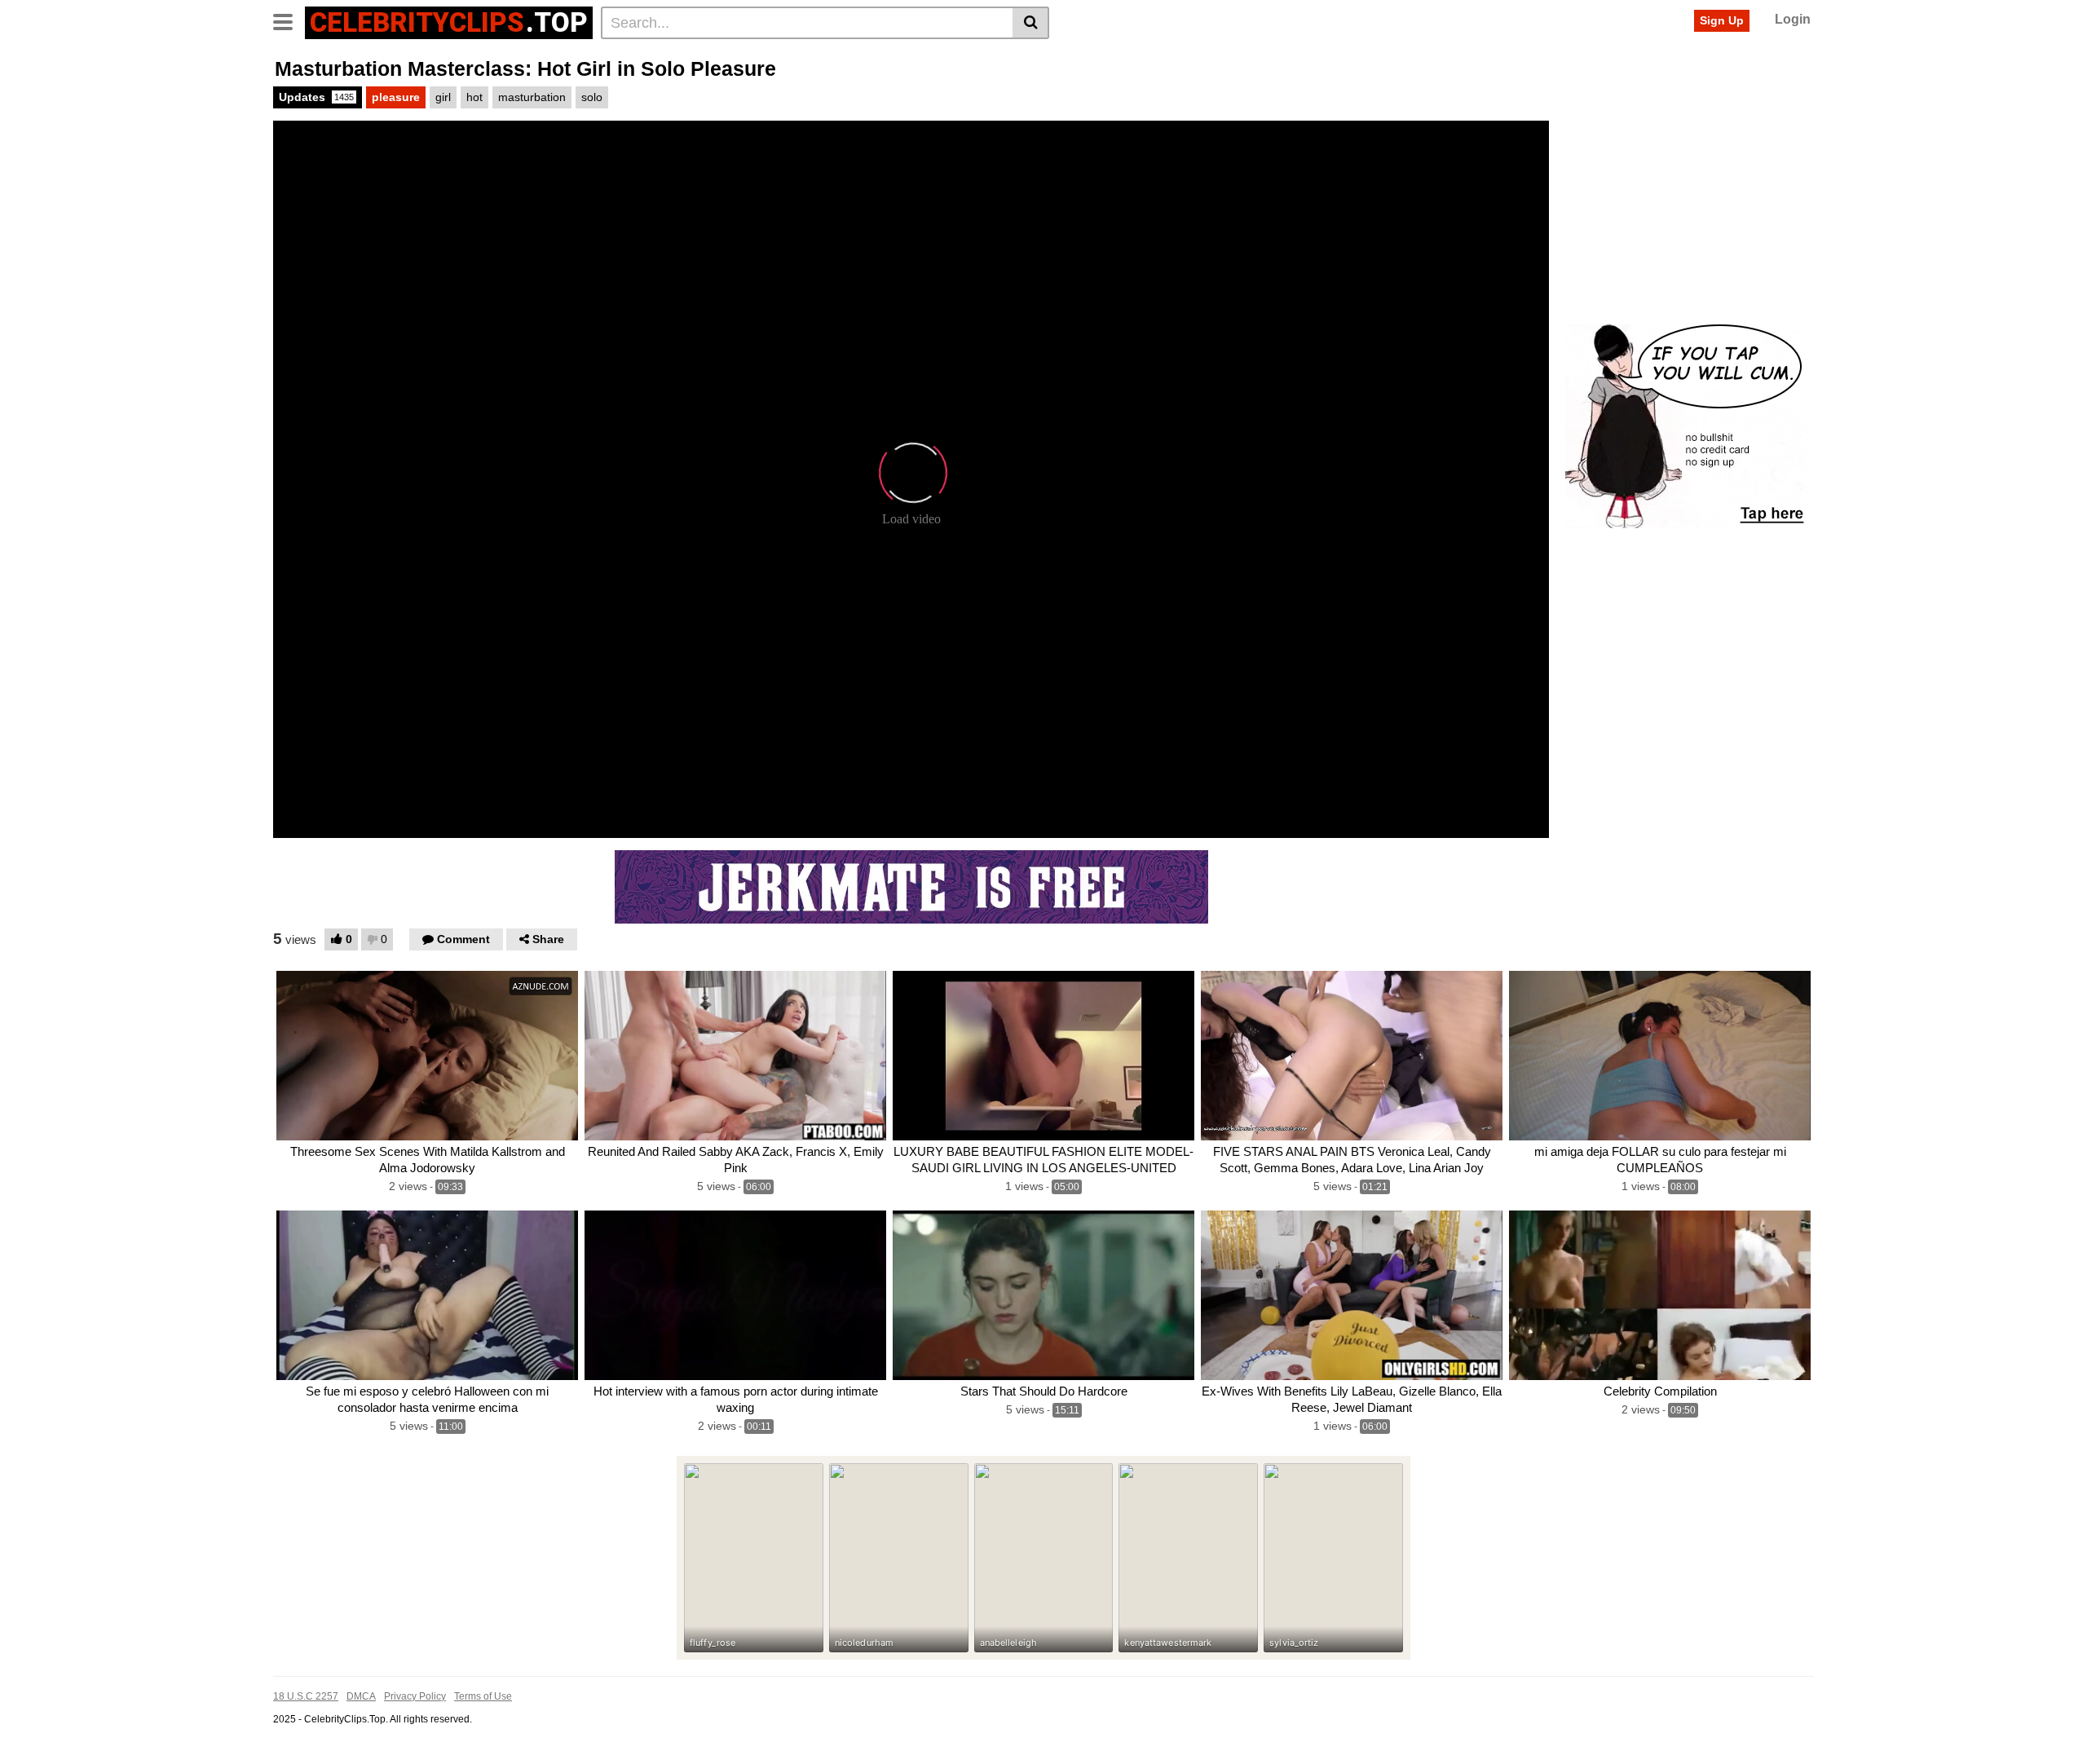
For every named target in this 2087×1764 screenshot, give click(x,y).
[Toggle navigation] (289, 20)
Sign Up (1722, 20)
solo (592, 97)
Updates (316, 97)
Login (1793, 19)
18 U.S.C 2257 (306, 1696)
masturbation (532, 97)
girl (443, 97)
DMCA (361, 1696)
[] (1031, 23)
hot (474, 97)
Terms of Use (483, 1696)
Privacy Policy (415, 1696)
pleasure (396, 97)
